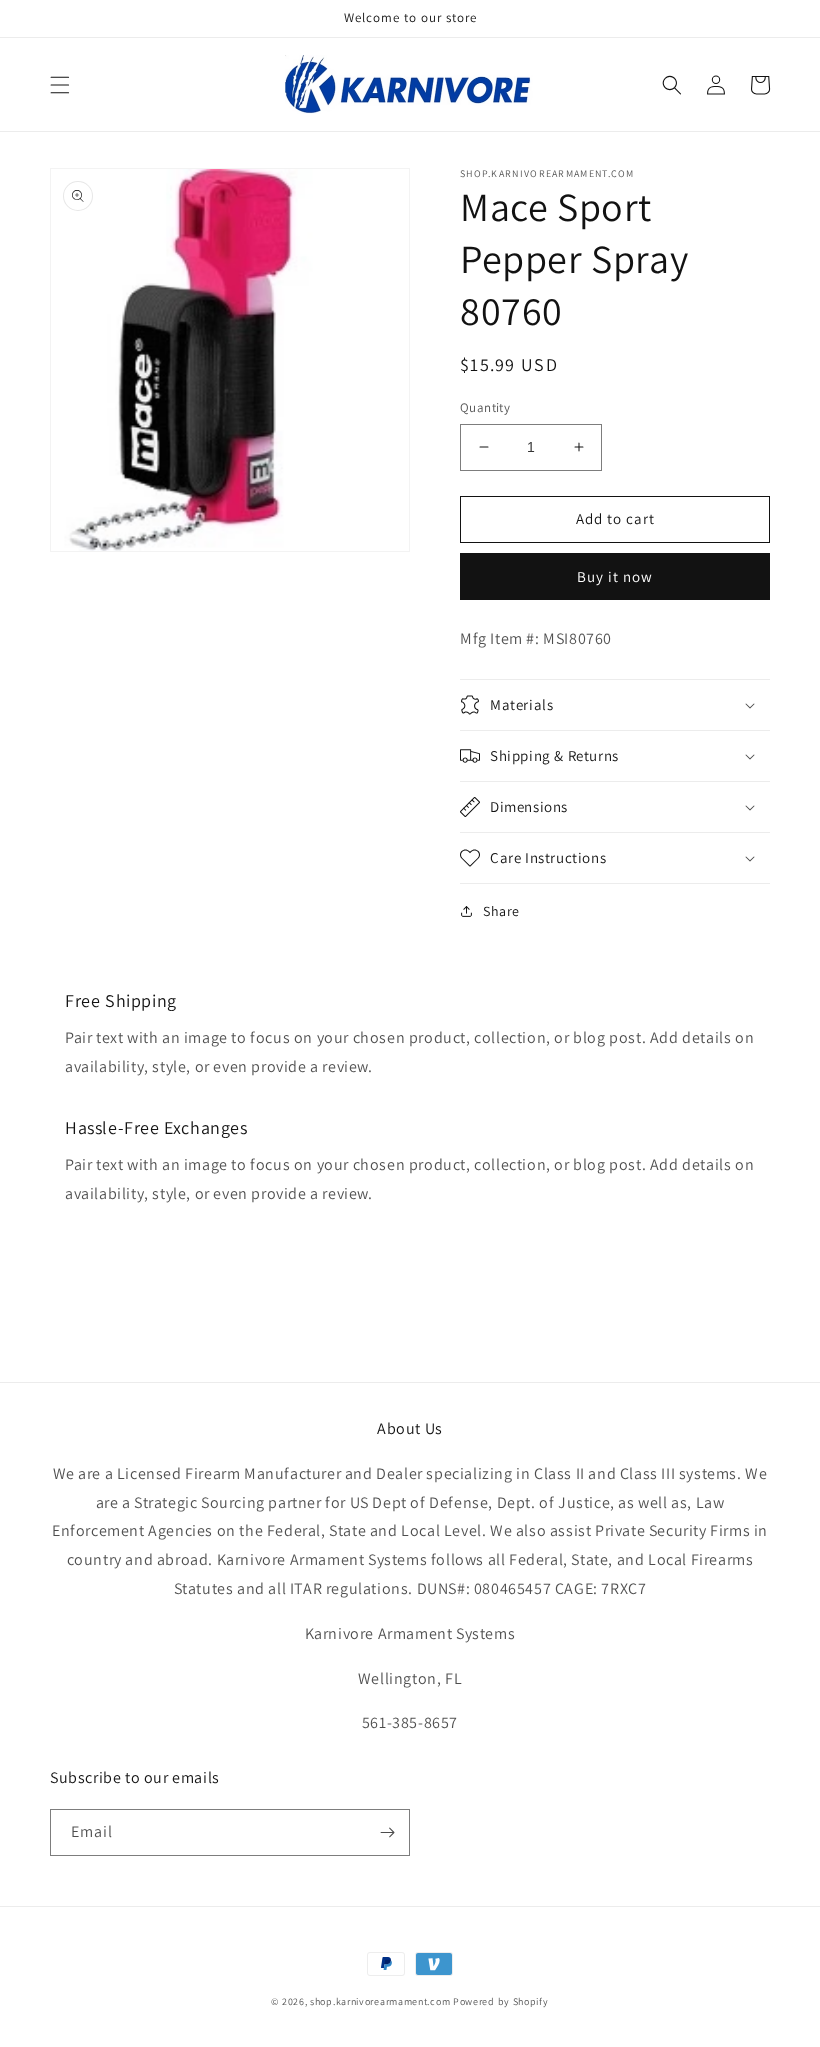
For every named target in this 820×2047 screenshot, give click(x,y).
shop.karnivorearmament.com (380, 2001)
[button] (60, 85)
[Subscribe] (387, 1832)
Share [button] (501, 911)
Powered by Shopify (501, 2001)
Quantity (485, 407)
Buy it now (615, 576)
